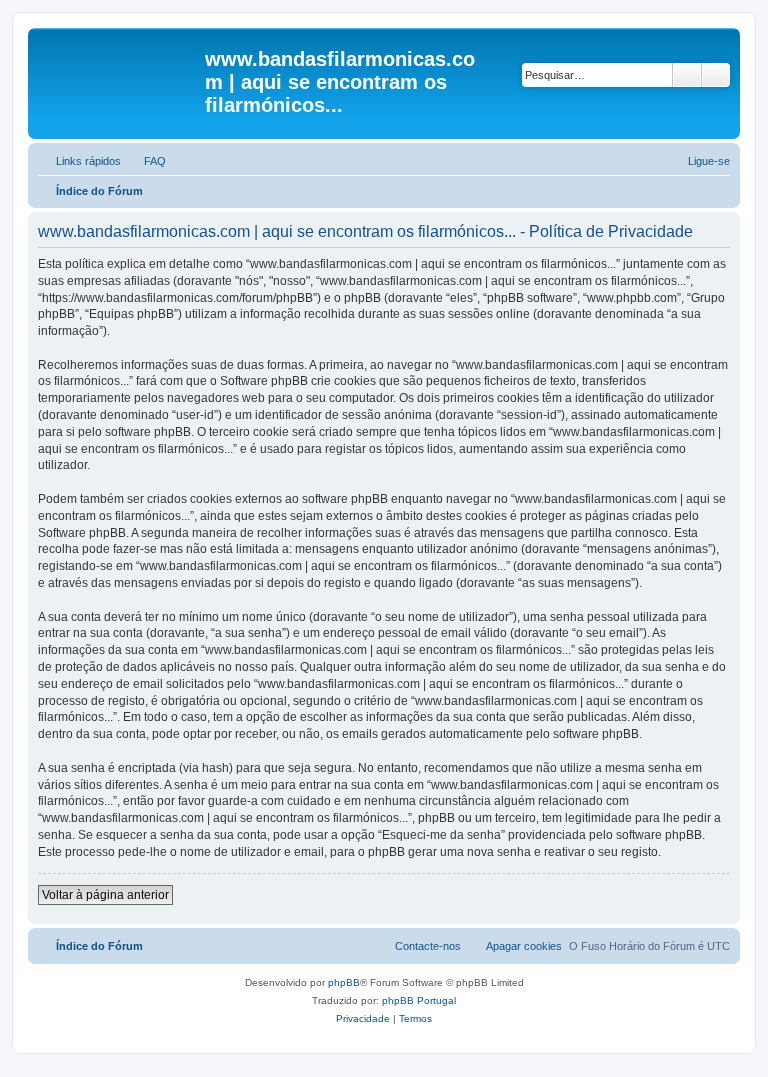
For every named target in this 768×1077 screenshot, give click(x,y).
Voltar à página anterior (105, 895)
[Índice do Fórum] (119, 65)
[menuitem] (146, 161)
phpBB (344, 982)
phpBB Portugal (419, 1000)
